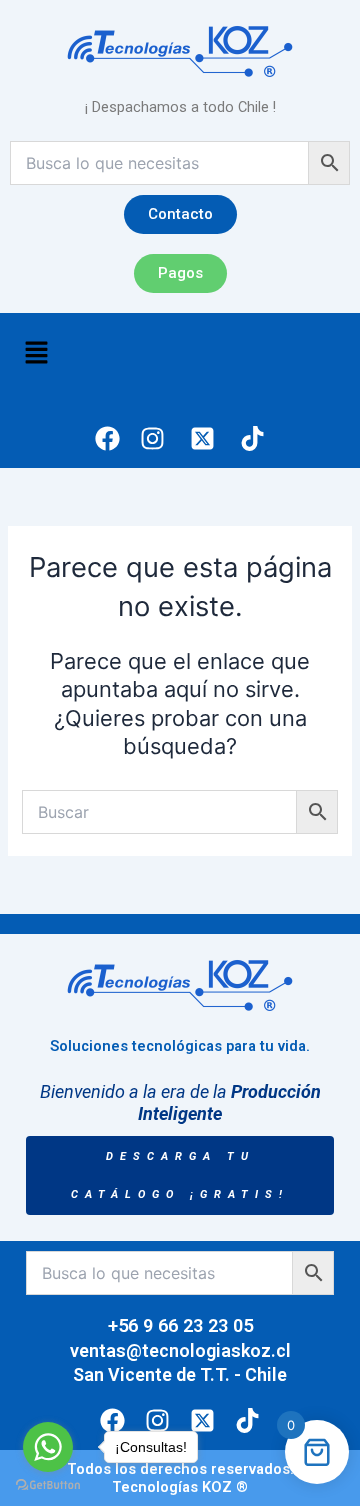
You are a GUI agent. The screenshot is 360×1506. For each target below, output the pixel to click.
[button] (36, 354)
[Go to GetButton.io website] (48, 1485)
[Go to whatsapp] (48, 1447)
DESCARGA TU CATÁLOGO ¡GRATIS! (180, 1175)
